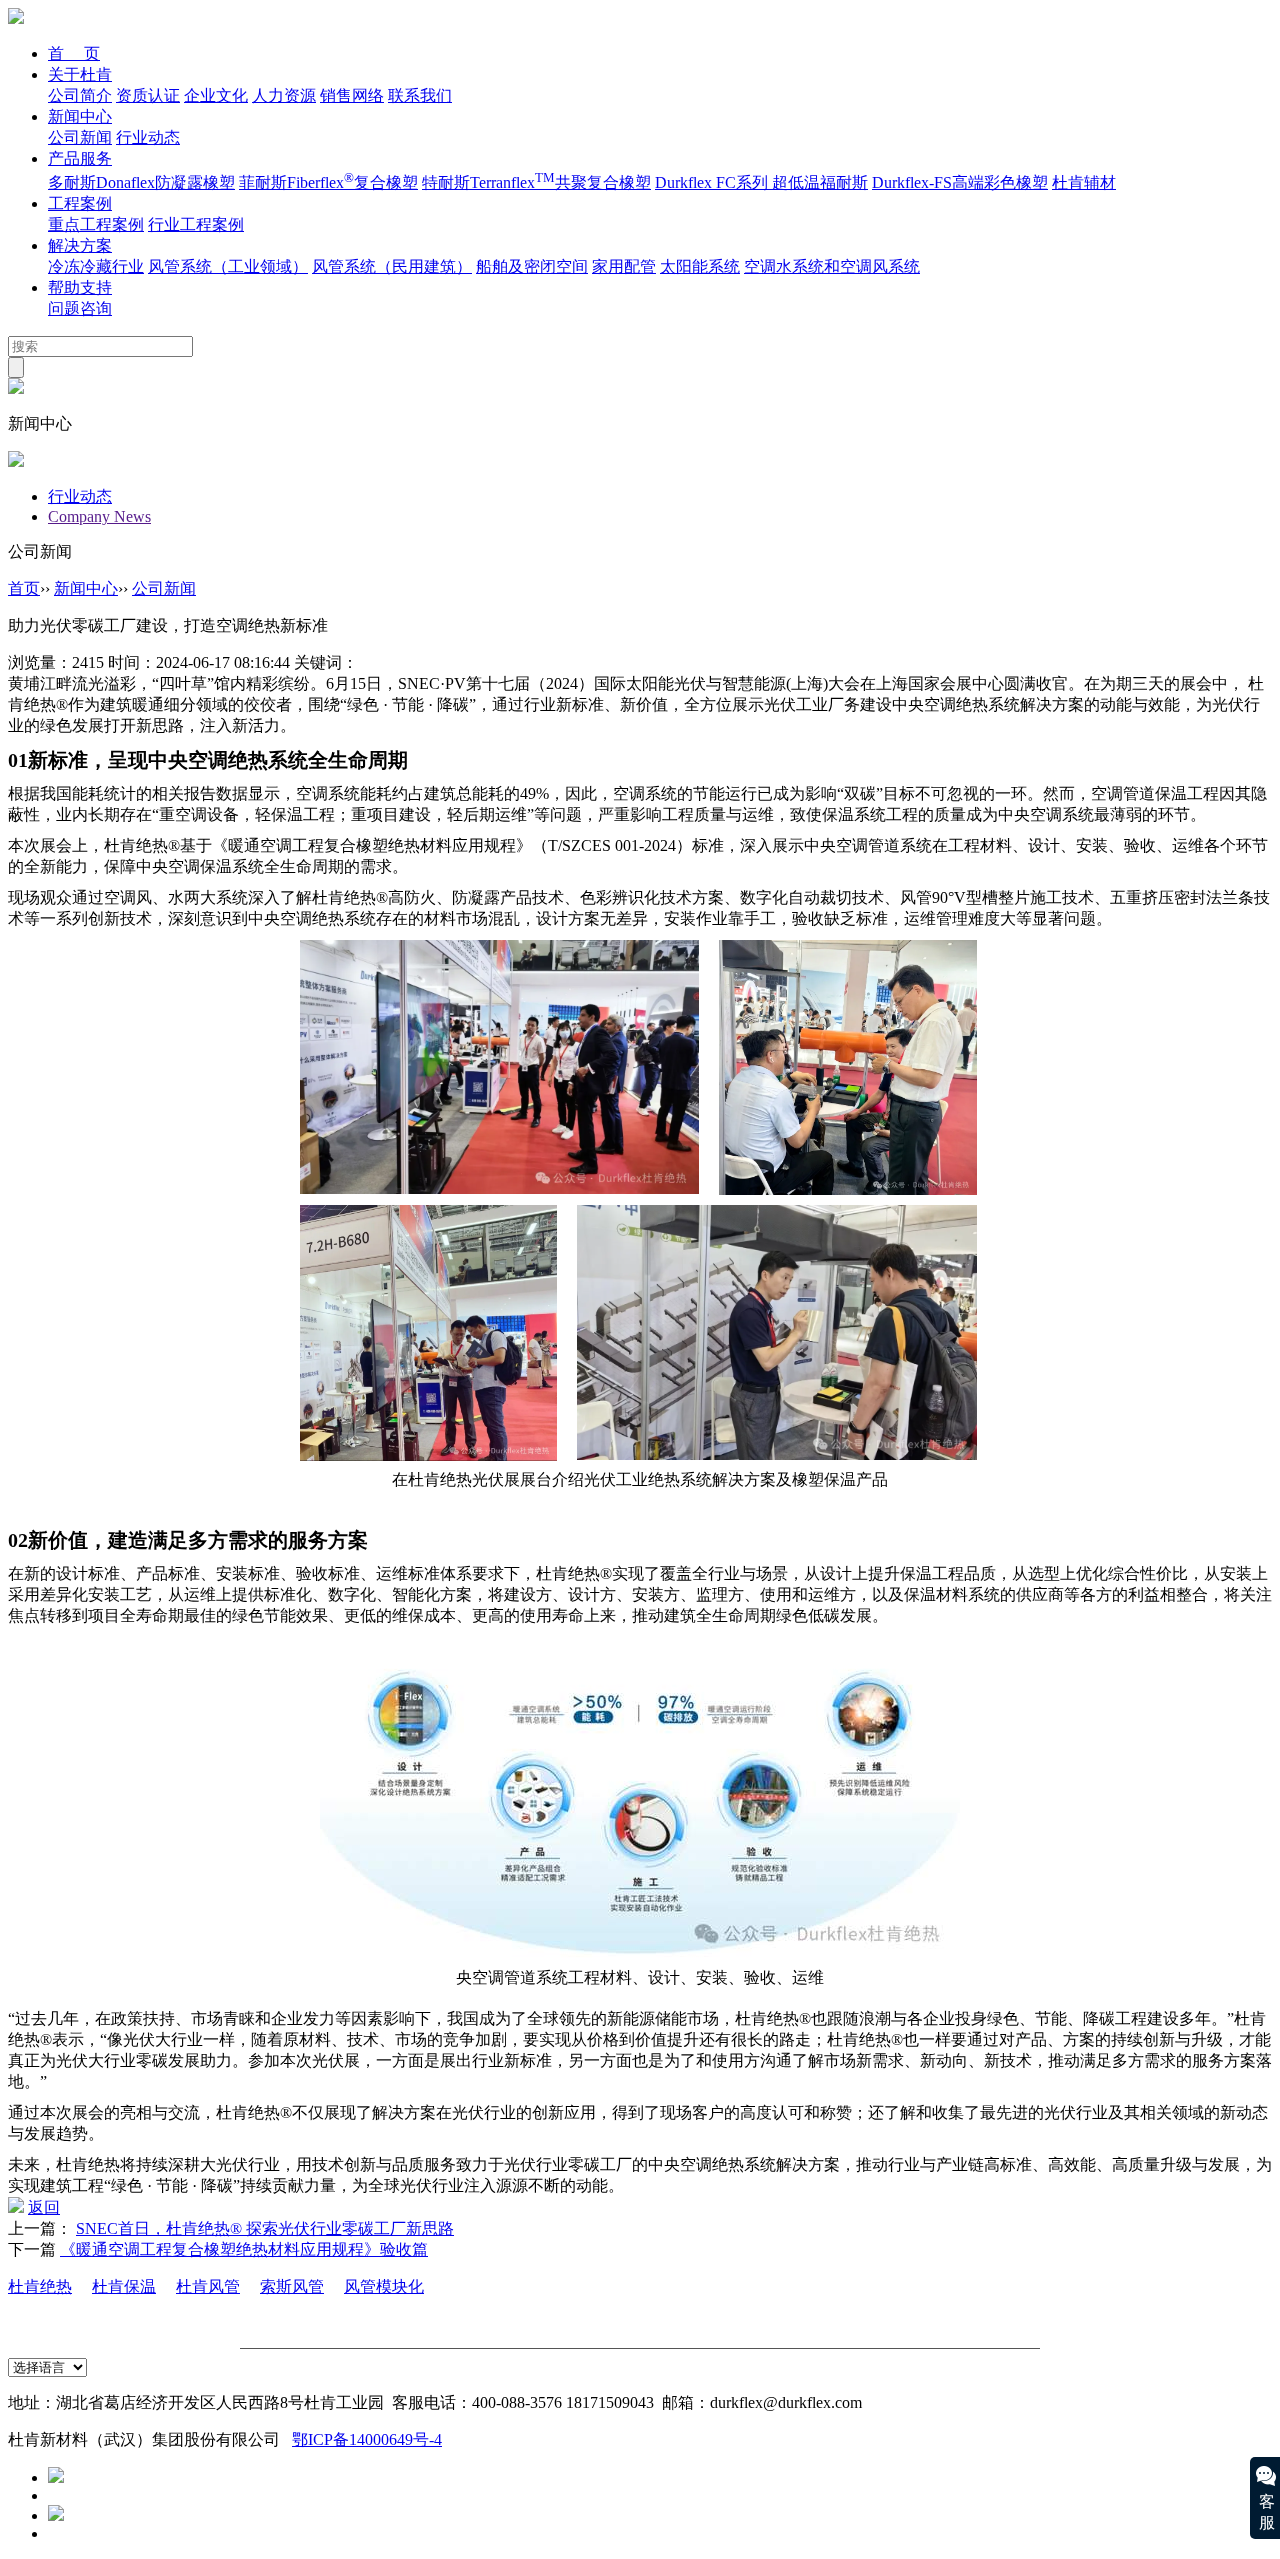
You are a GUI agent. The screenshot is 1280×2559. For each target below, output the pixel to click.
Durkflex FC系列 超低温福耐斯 (761, 182)
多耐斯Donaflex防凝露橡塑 (141, 182)
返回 (44, 2207)
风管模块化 (384, 2286)
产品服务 (80, 158)
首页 (24, 588)
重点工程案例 (96, 224)
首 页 (74, 53)
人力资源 (284, 95)
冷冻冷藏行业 (96, 266)
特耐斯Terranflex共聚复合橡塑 (536, 182)
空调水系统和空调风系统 (832, 266)
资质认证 (148, 95)
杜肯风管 (208, 2286)
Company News (99, 516)
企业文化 (216, 95)
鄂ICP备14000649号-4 (367, 2439)
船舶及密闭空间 (532, 266)
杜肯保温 (124, 2286)
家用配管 (624, 266)
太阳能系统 (700, 266)
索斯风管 (292, 2286)
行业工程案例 (196, 224)
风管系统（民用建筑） (392, 266)
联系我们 (420, 95)
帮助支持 (80, 287)
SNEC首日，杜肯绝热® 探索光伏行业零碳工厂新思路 (265, 2228)
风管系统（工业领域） (228, 266)
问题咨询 (80, 308)
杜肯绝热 (40, 2286)
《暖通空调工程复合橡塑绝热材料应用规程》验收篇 (244, 2249)
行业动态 (148, 137)
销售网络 (352, 95)
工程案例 (80, 203)
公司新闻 (80, 137)
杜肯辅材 (1084, 182)
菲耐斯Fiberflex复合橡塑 (328, 182)
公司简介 (80, 95)
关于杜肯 (80, 74)
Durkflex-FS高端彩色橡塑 (960, 182)
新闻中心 (80, 116)
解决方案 (80, 245)
